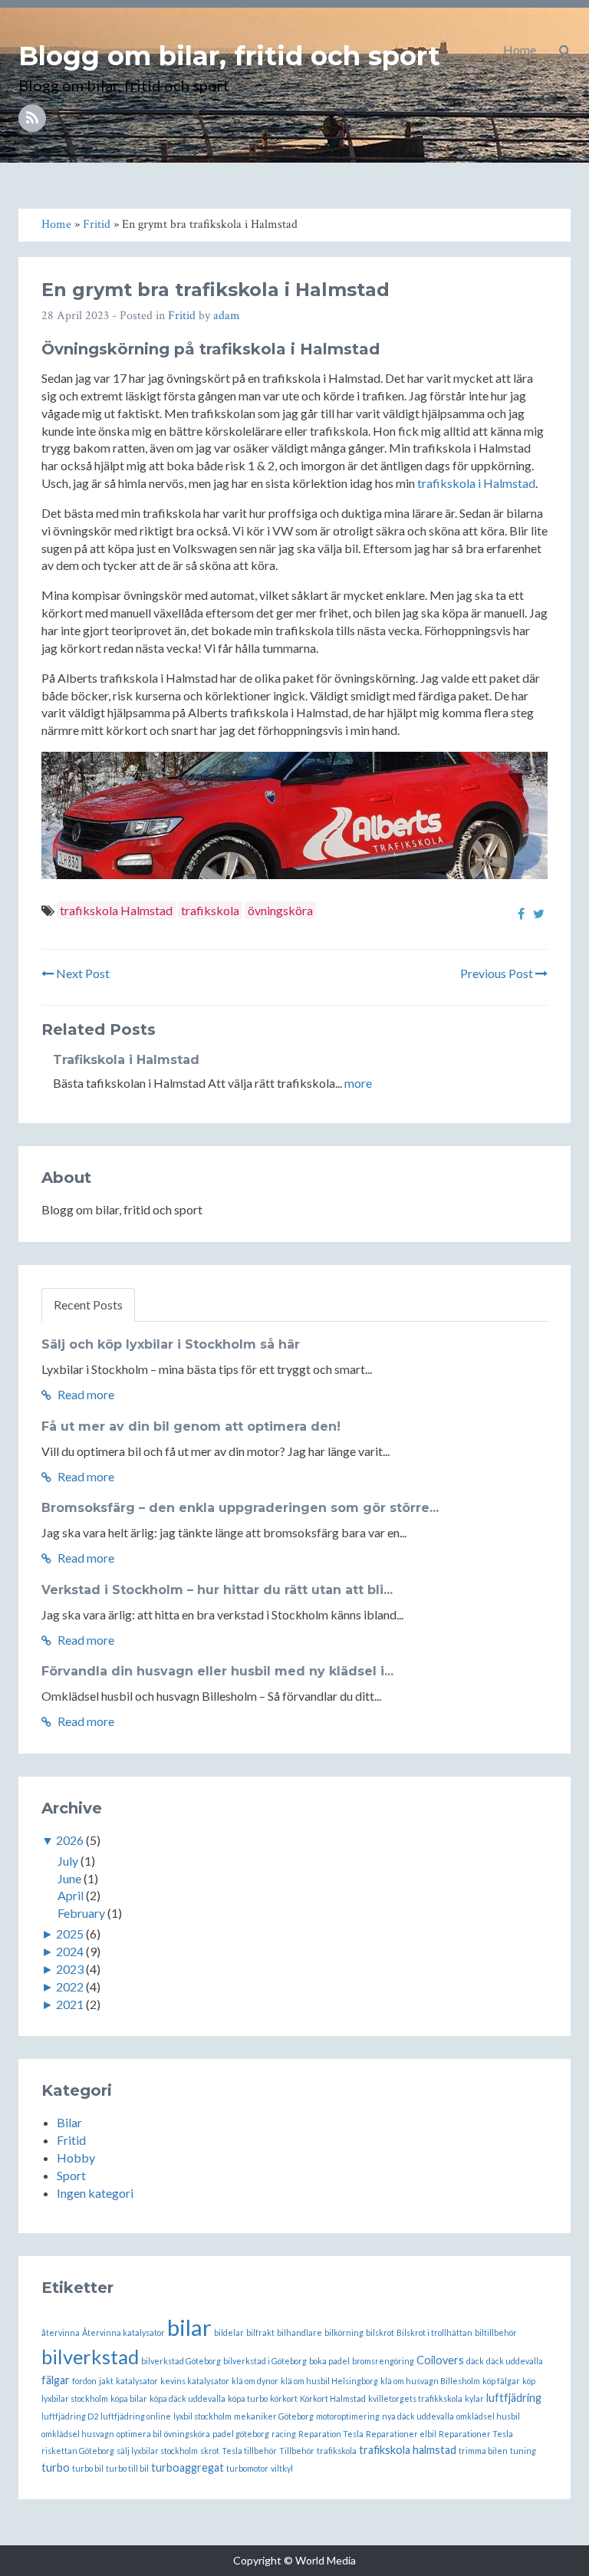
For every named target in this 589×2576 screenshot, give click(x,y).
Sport (71, 2175)
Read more (85, 1394)
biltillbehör (496, 2332)
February (81, 1913)
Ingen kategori (95, 2193)
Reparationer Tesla (476, 2434)
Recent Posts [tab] (88, 1304)
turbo (56, 2467)
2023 (70, 1969)
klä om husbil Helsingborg (329, 2381)
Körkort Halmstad (333, 2398)
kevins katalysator (195, 2381)
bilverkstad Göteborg (181, 2361)
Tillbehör (297, 2451)
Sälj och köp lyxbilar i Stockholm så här (171, 1344)
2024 (70, 1951)
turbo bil (88, 2468)
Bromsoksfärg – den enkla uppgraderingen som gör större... (240, 1508)
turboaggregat (188, 2467)
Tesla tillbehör (249, 2451)
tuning (523, 2451)
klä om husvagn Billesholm (430, 2381)
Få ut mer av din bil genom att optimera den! (191, 1426)
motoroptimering (348, 2416)
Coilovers (440, 2360)
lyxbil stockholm (202, 2416)
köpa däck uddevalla (188, 2398)
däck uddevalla (515, 2361)
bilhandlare (299, 2332)
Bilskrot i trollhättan (434, 2332)
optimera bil (139, 2434)
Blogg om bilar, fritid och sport (229, 56)
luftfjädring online (136, 2416)
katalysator (137, 2381)
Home (520, 49)
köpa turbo (248, 2398)
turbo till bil (127, 2468)
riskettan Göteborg (78, 2451)
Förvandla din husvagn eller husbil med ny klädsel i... (217, 1671)
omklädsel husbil (488, 2416)
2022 (70, 1986)
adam (227, 316)
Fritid (182, 316)
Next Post (82, 973)
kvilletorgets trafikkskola (415, 2398)
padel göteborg (241, 2434)
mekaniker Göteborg (274, 2416)
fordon (84, 2381)
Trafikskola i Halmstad (126, 1060)
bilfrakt (260, 2332)
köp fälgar (501, 2381)
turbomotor (247, 2468)
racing (284, 2434)
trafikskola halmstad (408, 2450)
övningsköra (280, 910)
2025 (70, 1934)
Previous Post (498, 973)
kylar (474, 2398)
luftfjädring (514, 2398)
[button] (565, 50)
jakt (106, 2381)
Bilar (69, 2122)
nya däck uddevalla (418, 2416)
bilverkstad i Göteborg (265, 2361)
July (68, 1861)
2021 (70, 2004)
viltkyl (282, 2468)
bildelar (229, 2332)
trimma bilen (483, 2451)
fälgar (56, 2380)
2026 (70, 1840)
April (71, 1895)
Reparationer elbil (401, 2434)
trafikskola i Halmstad (476, 483)
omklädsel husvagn (78, 2434)
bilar (189, 2327)
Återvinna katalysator (123, 2332)
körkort (284, 2398)
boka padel (329, 2361)
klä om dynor (255, 2381)
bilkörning (344, 2332)
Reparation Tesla (331, 2434)
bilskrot (380, 2332)
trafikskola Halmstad (116, 910)
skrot (210, 2451)
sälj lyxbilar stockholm (157, 2451)
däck (475, 2361)
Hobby (76, 2158)
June (69, 1878)
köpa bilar (129, 2398)
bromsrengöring (383, 2361)
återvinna (61, 2332)
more (358, 1083)
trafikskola (210, 910)
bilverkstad (90, 2357)
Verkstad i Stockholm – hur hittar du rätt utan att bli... (217, 1590)
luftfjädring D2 (70, 2416)
